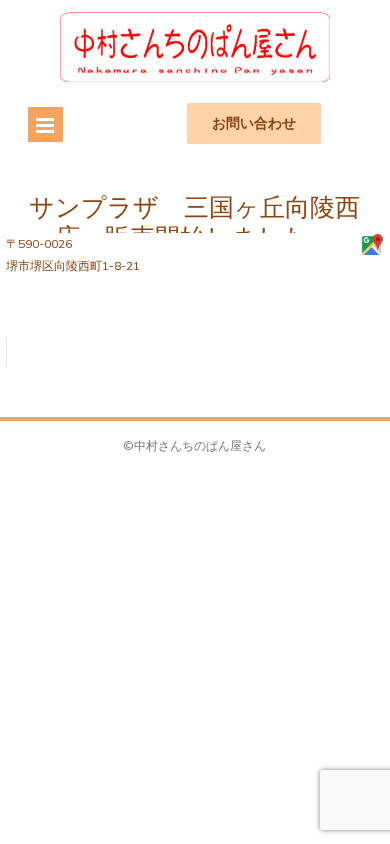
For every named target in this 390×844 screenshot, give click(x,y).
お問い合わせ (254, 123)
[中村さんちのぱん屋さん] (195, 77)
